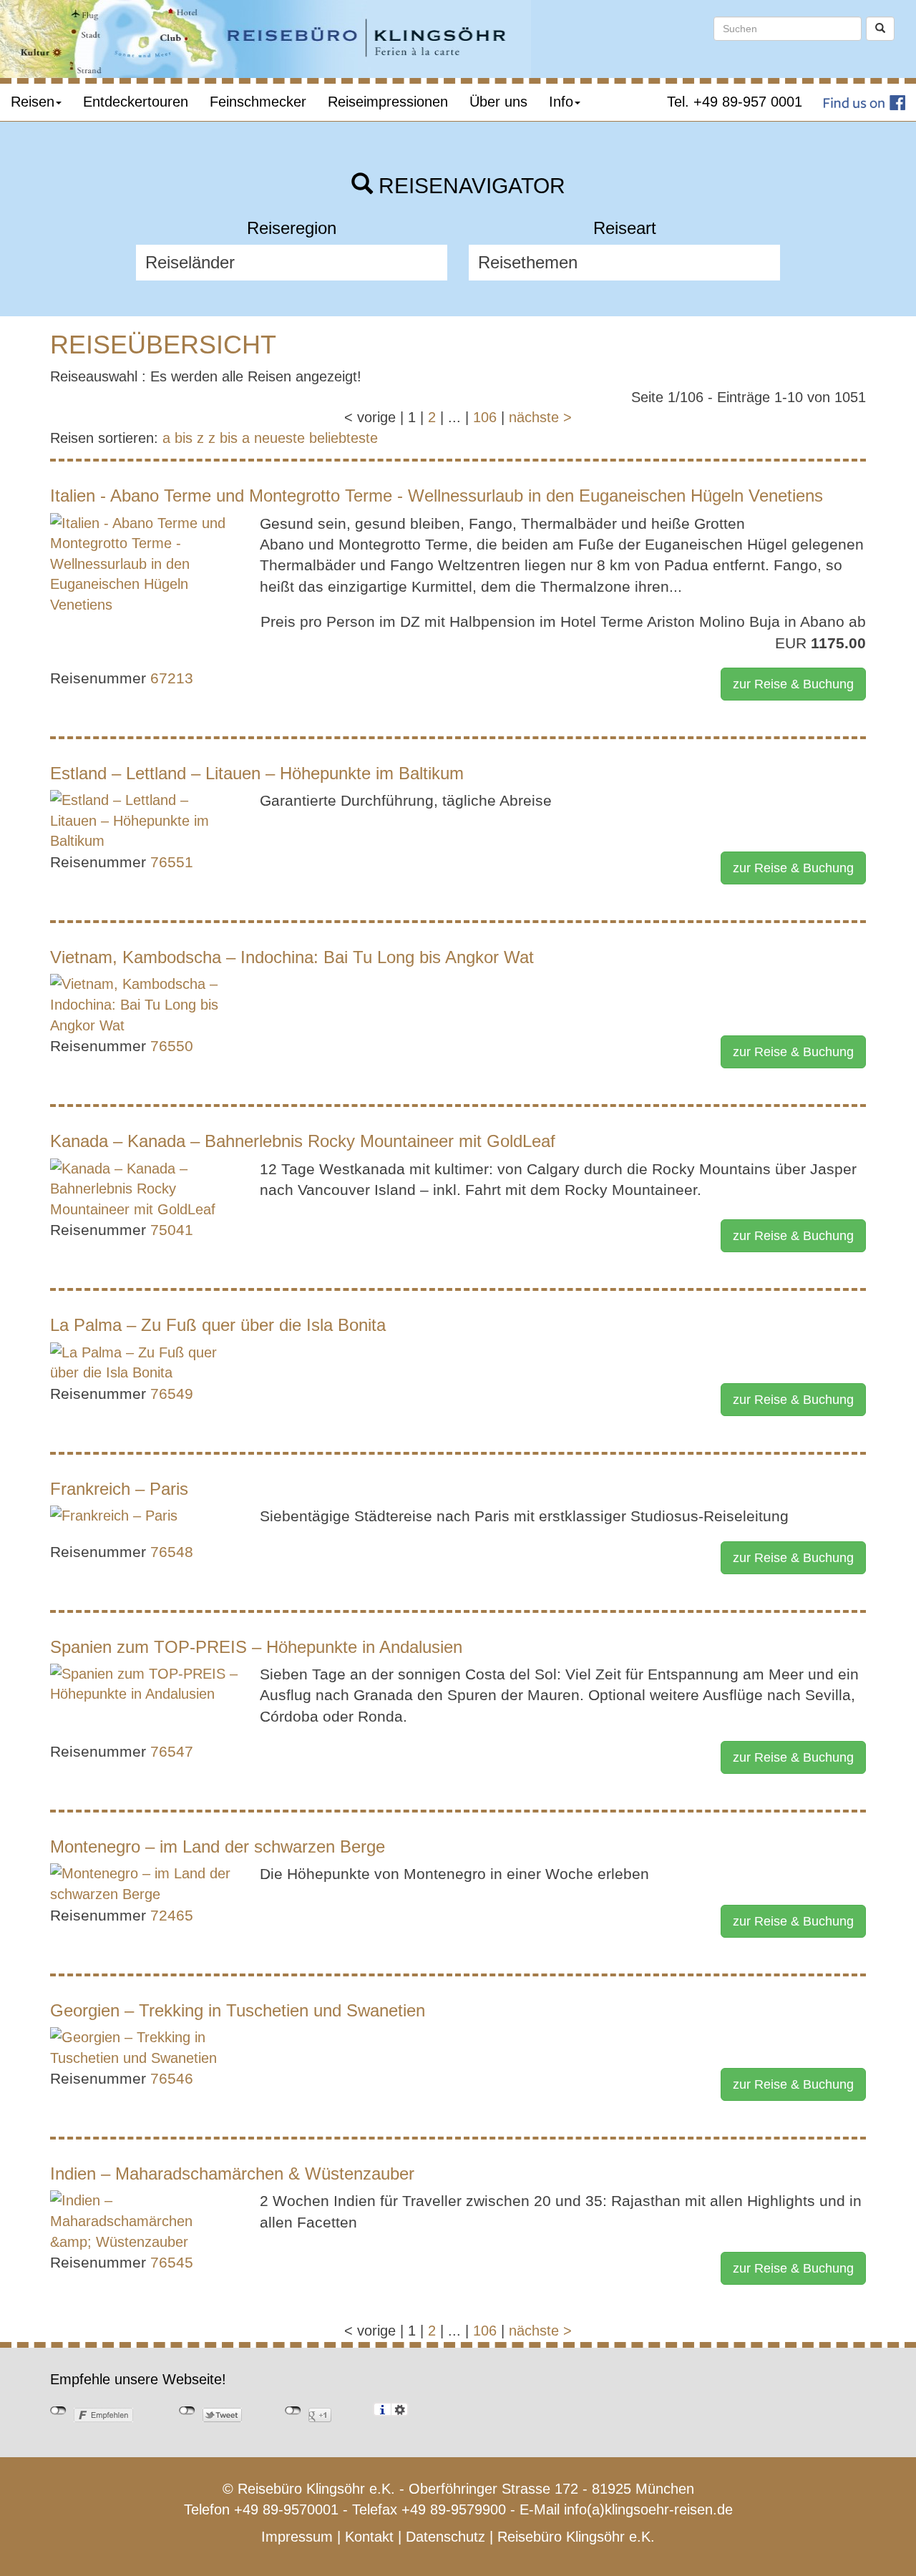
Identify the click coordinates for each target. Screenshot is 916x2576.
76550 (172, 1046)
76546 (172, 2078)
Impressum (297, 2537)
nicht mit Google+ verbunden (293, 2411)
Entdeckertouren (136, 102)
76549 (172, 1394)
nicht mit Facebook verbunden (58, 2411)
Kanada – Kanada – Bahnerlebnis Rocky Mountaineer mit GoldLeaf (303, 1141)
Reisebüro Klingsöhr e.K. (576, 2537)
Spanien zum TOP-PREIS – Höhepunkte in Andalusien (256, 1647)
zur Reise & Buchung (793, 684)
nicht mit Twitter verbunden (187, 2411)
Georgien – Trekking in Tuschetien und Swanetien (238, 2010)
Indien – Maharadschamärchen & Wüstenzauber (232, 2173)
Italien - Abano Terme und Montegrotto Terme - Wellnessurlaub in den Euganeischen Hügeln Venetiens (437, 496)
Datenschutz (445, 2537)
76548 (172, 1552)
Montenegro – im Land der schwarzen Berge (218, 1846)
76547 (172, 1751)
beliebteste (343, 438)
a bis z (183, 438)
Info (561, 102)
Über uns (498, 102)
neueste (279, 438)
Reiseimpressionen (388, 102)
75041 (172, 1230)
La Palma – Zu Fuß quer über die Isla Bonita (218, 1325)
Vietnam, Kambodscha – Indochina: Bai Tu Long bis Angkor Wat (292, 957)
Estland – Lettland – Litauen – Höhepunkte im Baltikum (257, 773)
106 (485, 417)
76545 (172, 2262)
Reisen (33, 102)
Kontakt (369, 2537)
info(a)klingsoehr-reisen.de (648, 2509)
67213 (172, 678)
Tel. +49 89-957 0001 (735, 102)
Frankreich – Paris (119, 1489)
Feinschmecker (258, 102)
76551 (172, 862)
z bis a (229, 438)
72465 (172, 1915)
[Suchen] (880, 29)
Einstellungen (400, 2409)
